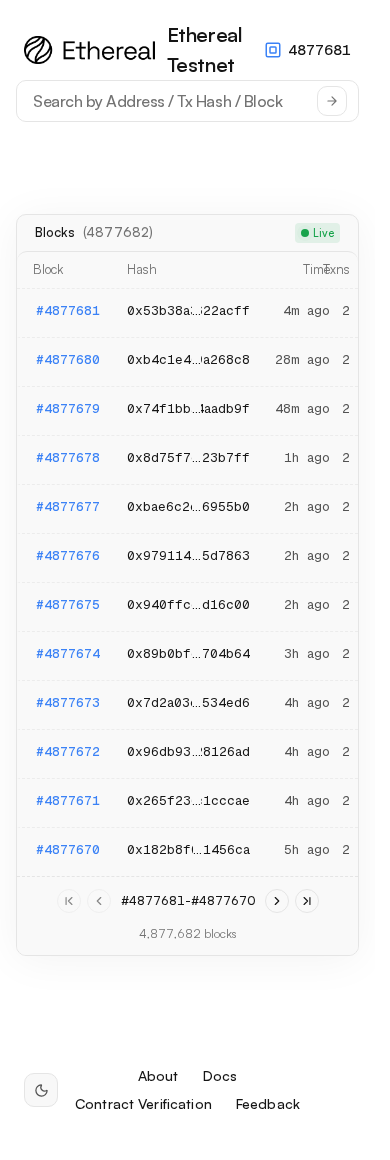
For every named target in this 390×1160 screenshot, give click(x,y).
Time (316, 269)
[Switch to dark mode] (41, 1090)
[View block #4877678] (187, 460)
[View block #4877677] (187, 509)
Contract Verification (143, 1104)
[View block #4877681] (187, 313)
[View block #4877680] (187, 362)
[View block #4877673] (187, 705)
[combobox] (187, 101)
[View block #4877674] (187, 656)
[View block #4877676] (187, 558)
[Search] (332, 101)
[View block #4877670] (187, 852)
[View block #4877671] (187, 803)
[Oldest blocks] (307, 901)
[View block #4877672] (187, 754)
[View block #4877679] (187, 411)
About (158, 1076)
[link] (69, 901)
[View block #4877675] (187, 607)
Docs (220, 1076)
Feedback (268, 1104)
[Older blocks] (277, 901)
